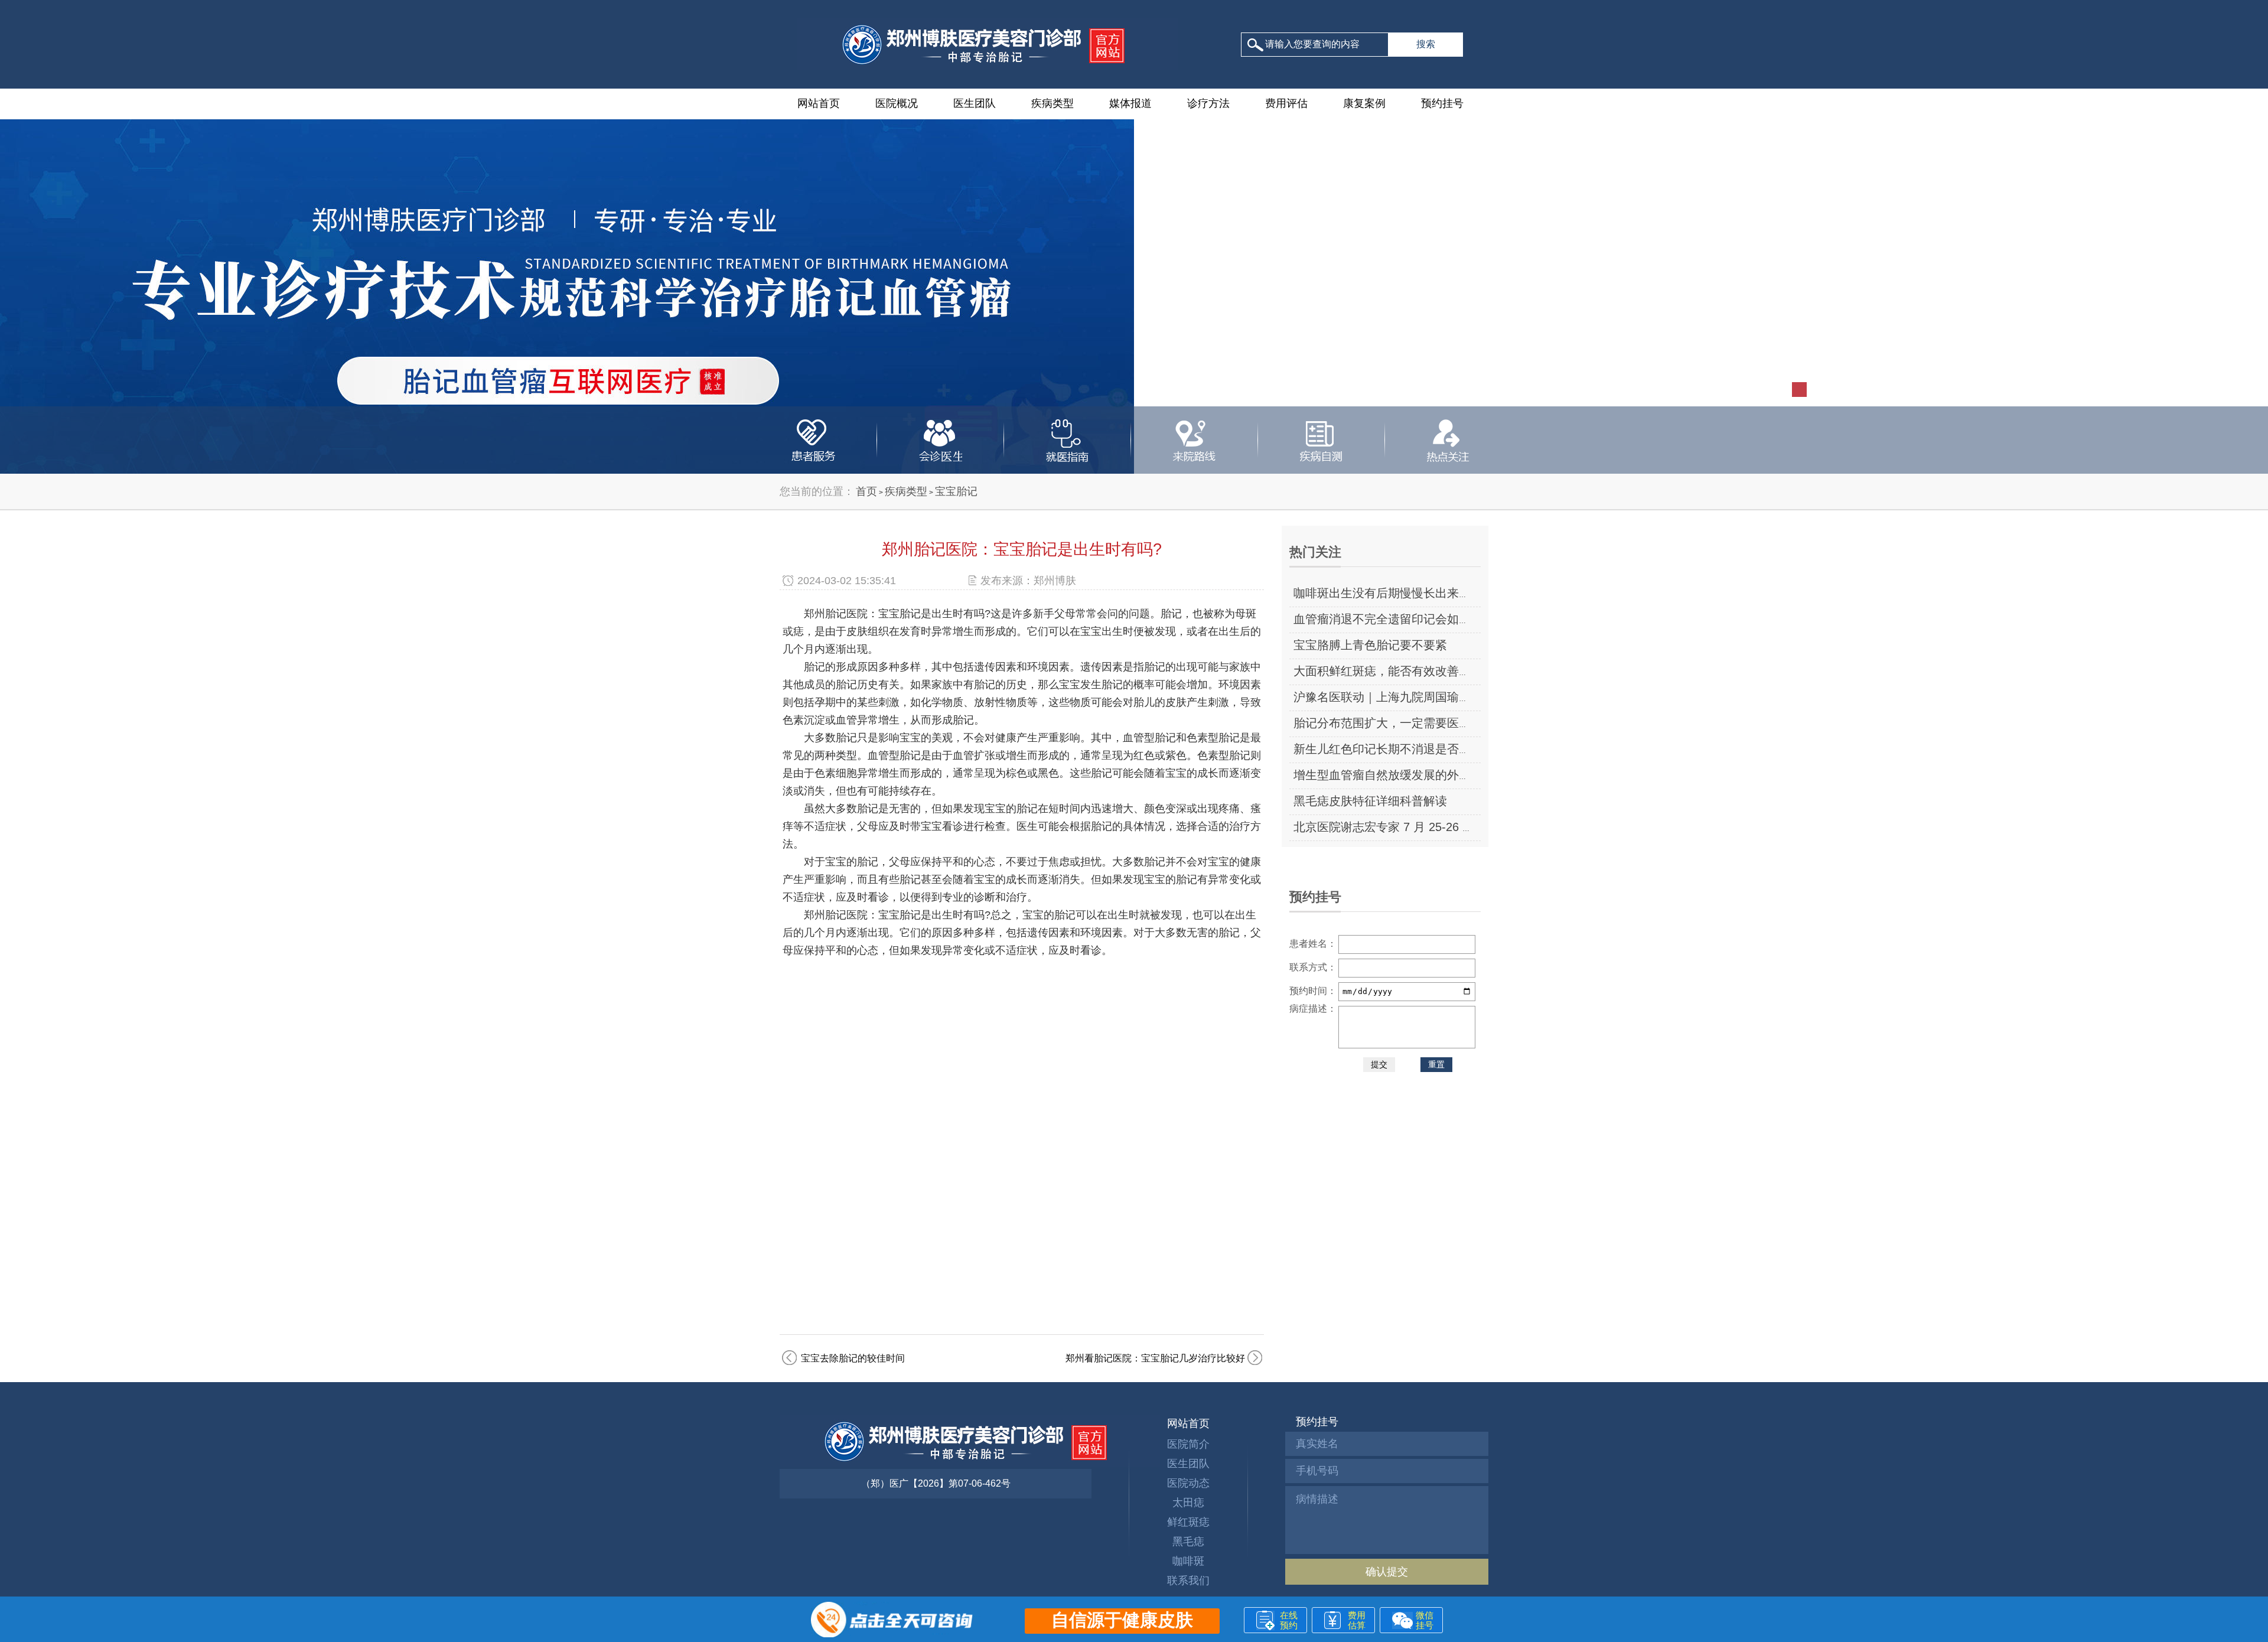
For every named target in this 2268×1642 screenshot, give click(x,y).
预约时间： (1313, 991)
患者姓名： (1313, 944)
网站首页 (819, 103)
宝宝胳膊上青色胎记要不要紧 (1370, 645)
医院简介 (1188, 1444)
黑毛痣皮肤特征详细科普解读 (1370, 801)
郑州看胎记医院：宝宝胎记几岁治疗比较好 (1155, 1358)
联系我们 (1188, 1581)
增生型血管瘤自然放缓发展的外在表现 (1394, 775)
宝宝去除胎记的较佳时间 (853, 1358)
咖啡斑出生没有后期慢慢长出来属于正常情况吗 (1417, 593)
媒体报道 (1130, 103)
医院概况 (897, 103)
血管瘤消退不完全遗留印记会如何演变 (1394, 619)
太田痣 (1188, 1503)
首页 (866, 491)
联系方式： (1313, 967)
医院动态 (1188, 1483)
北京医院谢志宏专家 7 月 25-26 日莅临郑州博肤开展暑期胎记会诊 (1467, 827)
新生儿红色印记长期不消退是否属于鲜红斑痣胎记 (1423, 749)
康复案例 (1364, 103)
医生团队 (975, 103)
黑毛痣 (1188, 1542)
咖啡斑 (1188, 1561)
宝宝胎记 (956, 491)
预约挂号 (1442, 103)
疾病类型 (1052, 103)
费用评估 (1286, 103)
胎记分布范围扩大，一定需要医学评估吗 (1400, 723)
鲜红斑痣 (1188, 1522)
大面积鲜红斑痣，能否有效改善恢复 (1388, 671)
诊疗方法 (1208, 103)
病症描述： (1313, 1009)
